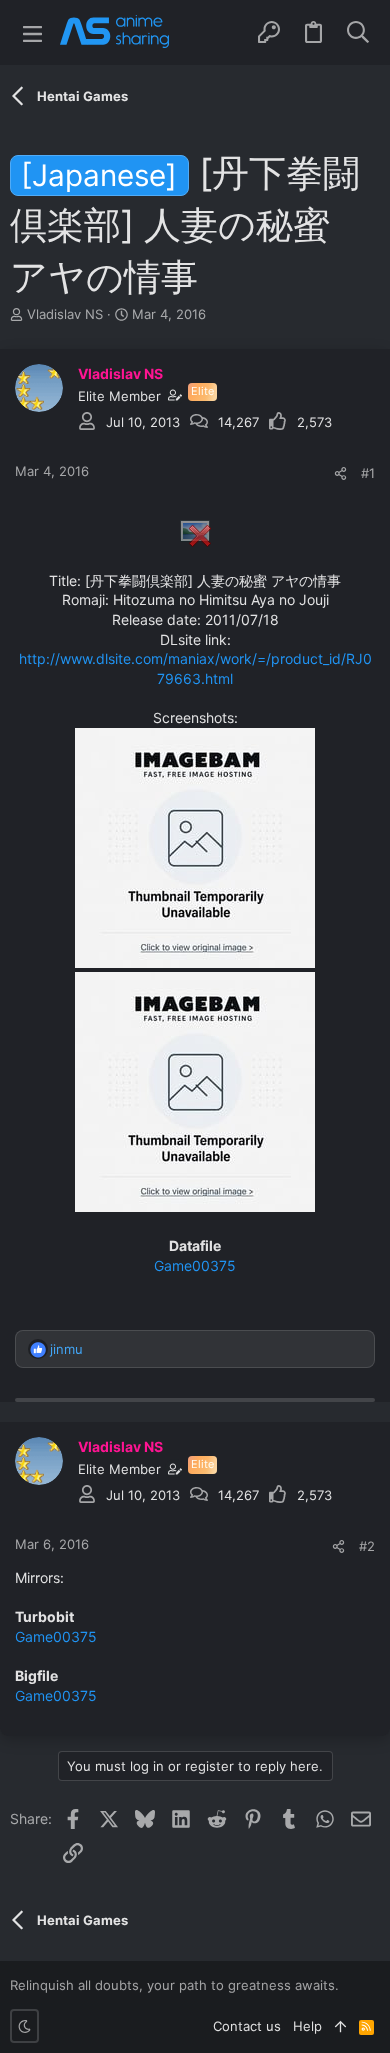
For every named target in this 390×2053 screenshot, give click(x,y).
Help (307, 2026)
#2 (367, 1546)
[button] (32, 32)
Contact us (247, 2026)
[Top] (340, 2026)
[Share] (340, 473)
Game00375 (195, 1265)
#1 (368, 473)
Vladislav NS (65, 314)
